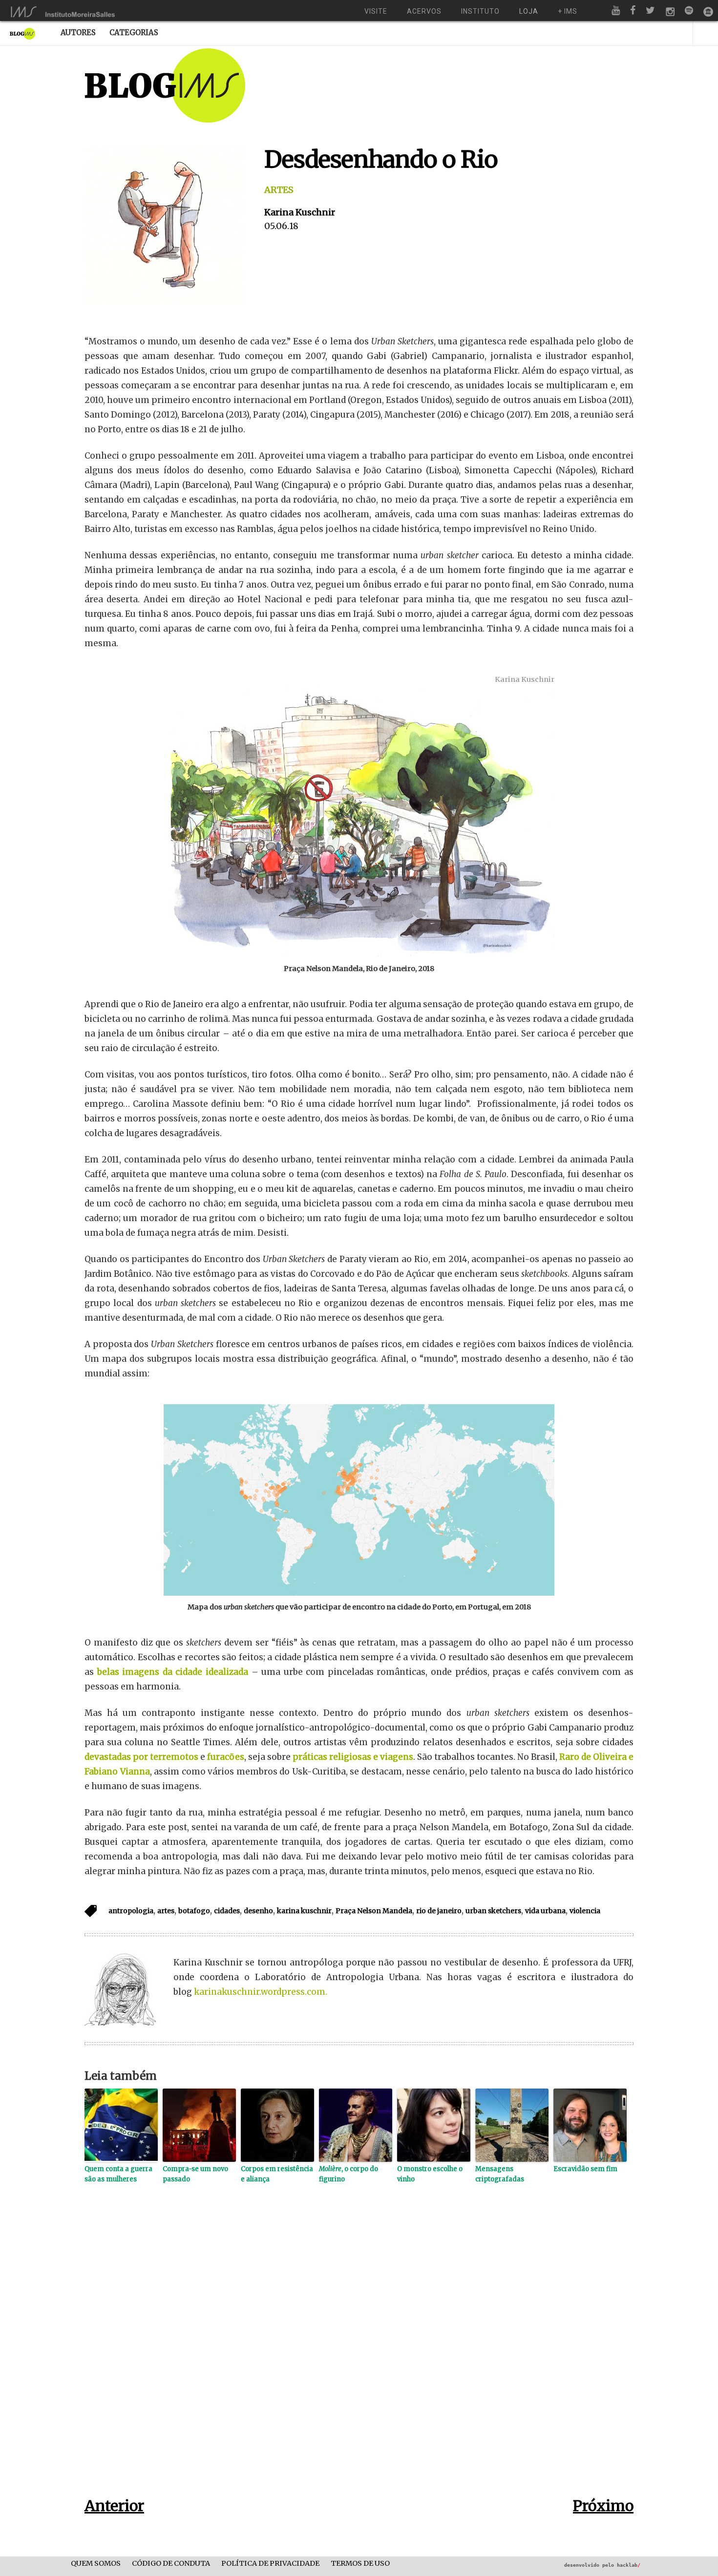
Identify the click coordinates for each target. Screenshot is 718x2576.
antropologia (131, 1911)
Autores (78, 32)
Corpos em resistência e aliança (277, 2174)
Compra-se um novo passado (195, 2174)
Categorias (134, 32)
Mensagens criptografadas (500, 2174)
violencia (585, 1911)
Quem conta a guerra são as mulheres (118, 2174)
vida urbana (545, 1911)
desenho (258, 1911)
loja (529, 11)
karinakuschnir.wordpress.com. (261, 1992)
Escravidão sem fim (585, 2169)
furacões (226, 1757)
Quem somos (96, 2564)
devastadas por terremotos (141, 1757)
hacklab (629, 2565)
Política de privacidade (270, 2564)
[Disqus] (359, 2356)
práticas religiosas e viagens (353, 1757)
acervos (424, 11)
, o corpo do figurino (348, 2174)
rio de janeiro (439, 1911)
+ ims (568, 11)
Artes (279, 190)
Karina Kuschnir (300, 212)
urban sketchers (493, 1911)
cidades (227, 1911)
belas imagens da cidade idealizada (173, 1672)
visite (376, 11)
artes (166, 1911)
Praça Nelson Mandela (374, 1911)
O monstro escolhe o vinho (430, 2174)
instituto (480, 11)
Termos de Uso (360, 2564)
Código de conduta (171, 2564)
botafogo (194, 1911)
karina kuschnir (304, 1911)
